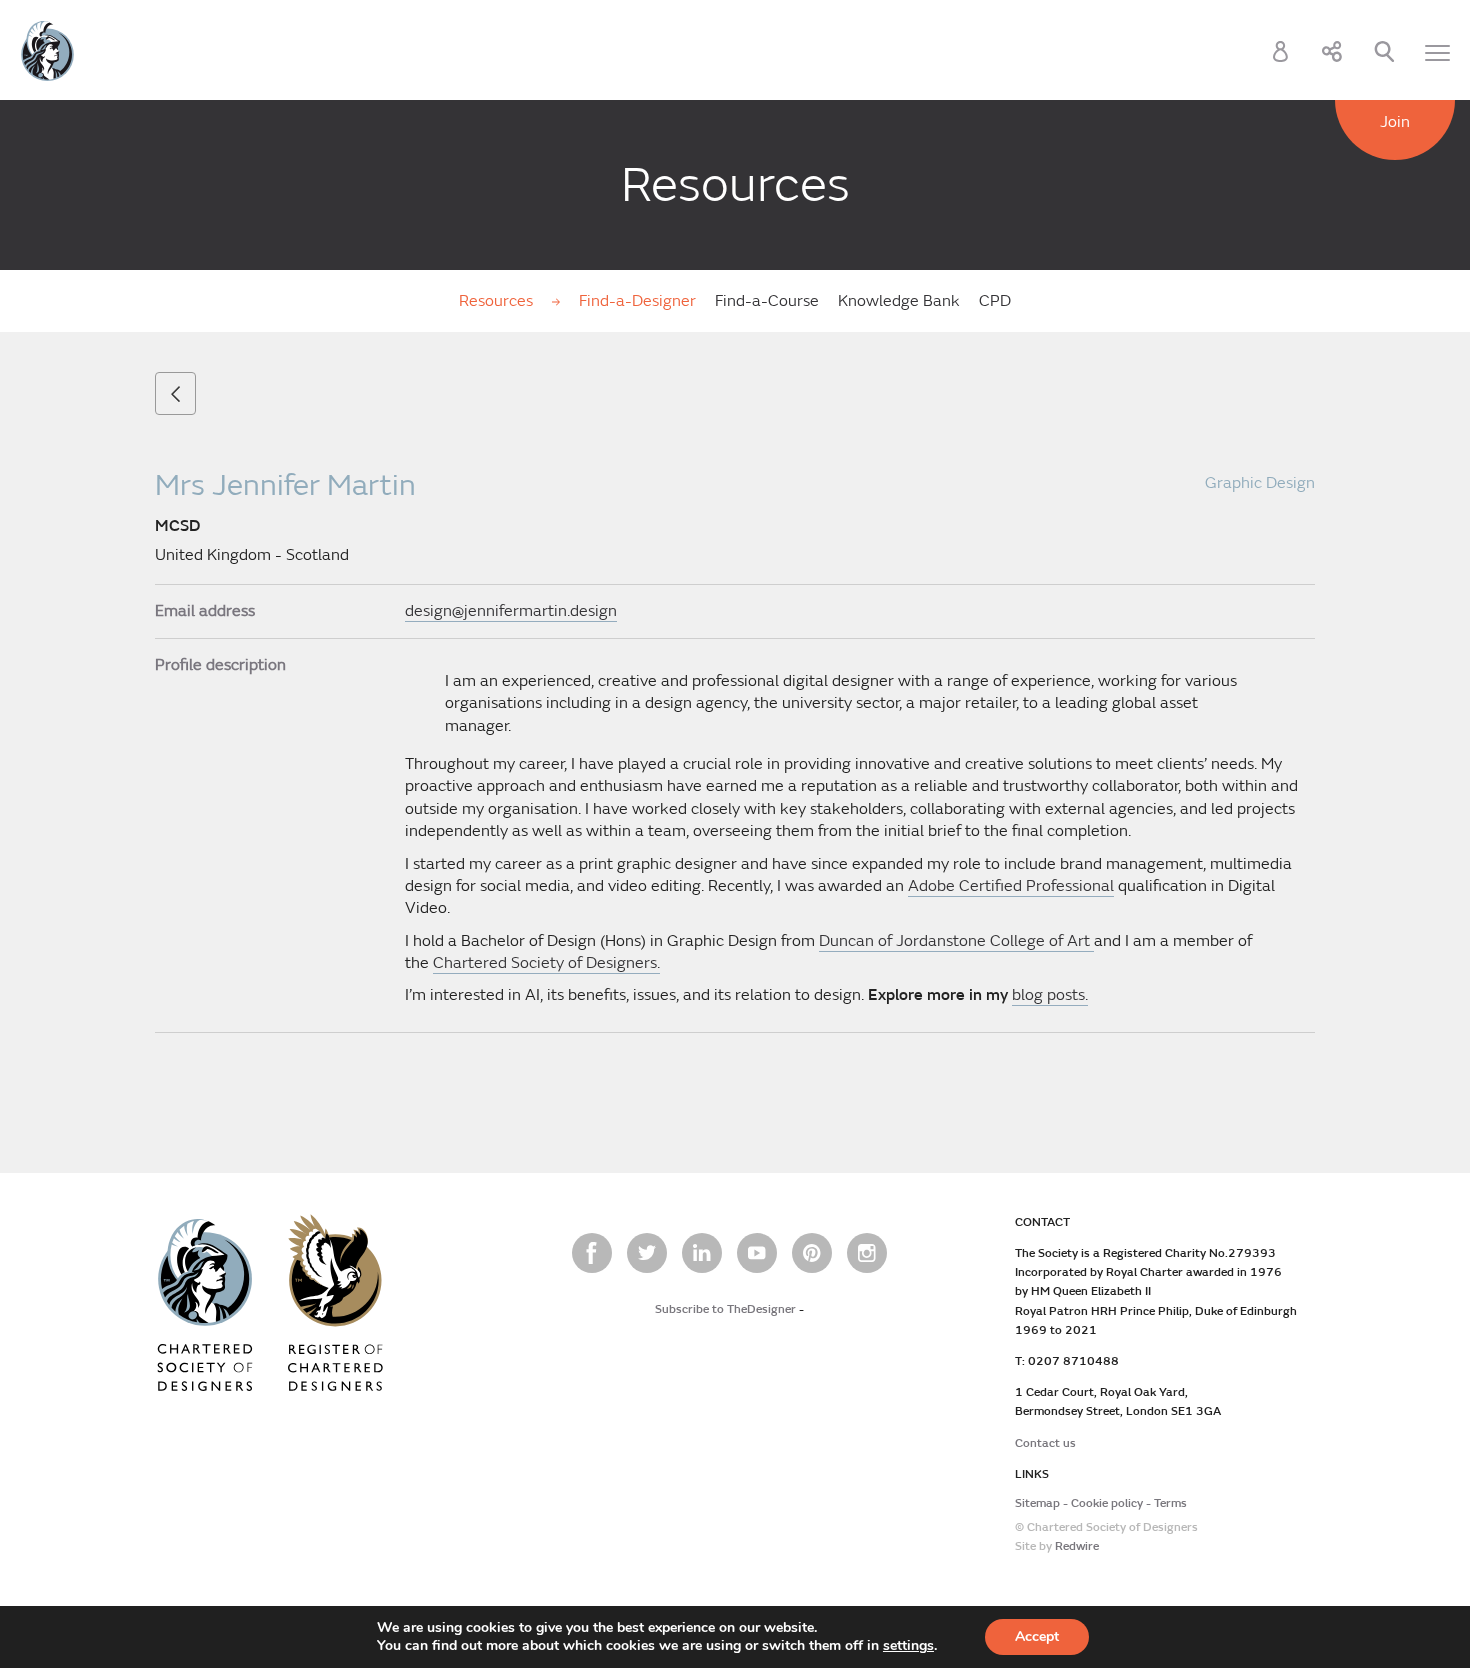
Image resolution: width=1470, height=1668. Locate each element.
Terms (1170, 1503)
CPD (995, 301)
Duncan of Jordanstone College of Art (956, 941)
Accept (1037, 1636)
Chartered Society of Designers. (546, 963)
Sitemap (1037, 1503)
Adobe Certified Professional (1011, 886)
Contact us (1045, 1443)
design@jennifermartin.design (511, 611)
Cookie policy (1107, 1503)
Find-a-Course (767, 301)
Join (1395, 122)
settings (908, 1646)
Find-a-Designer (637, 301)
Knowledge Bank (899, 301)
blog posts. (1050, 995)
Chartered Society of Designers (47, 51)
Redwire (1077, 1546)
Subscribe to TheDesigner (725, 1309)
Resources (498, 301)
